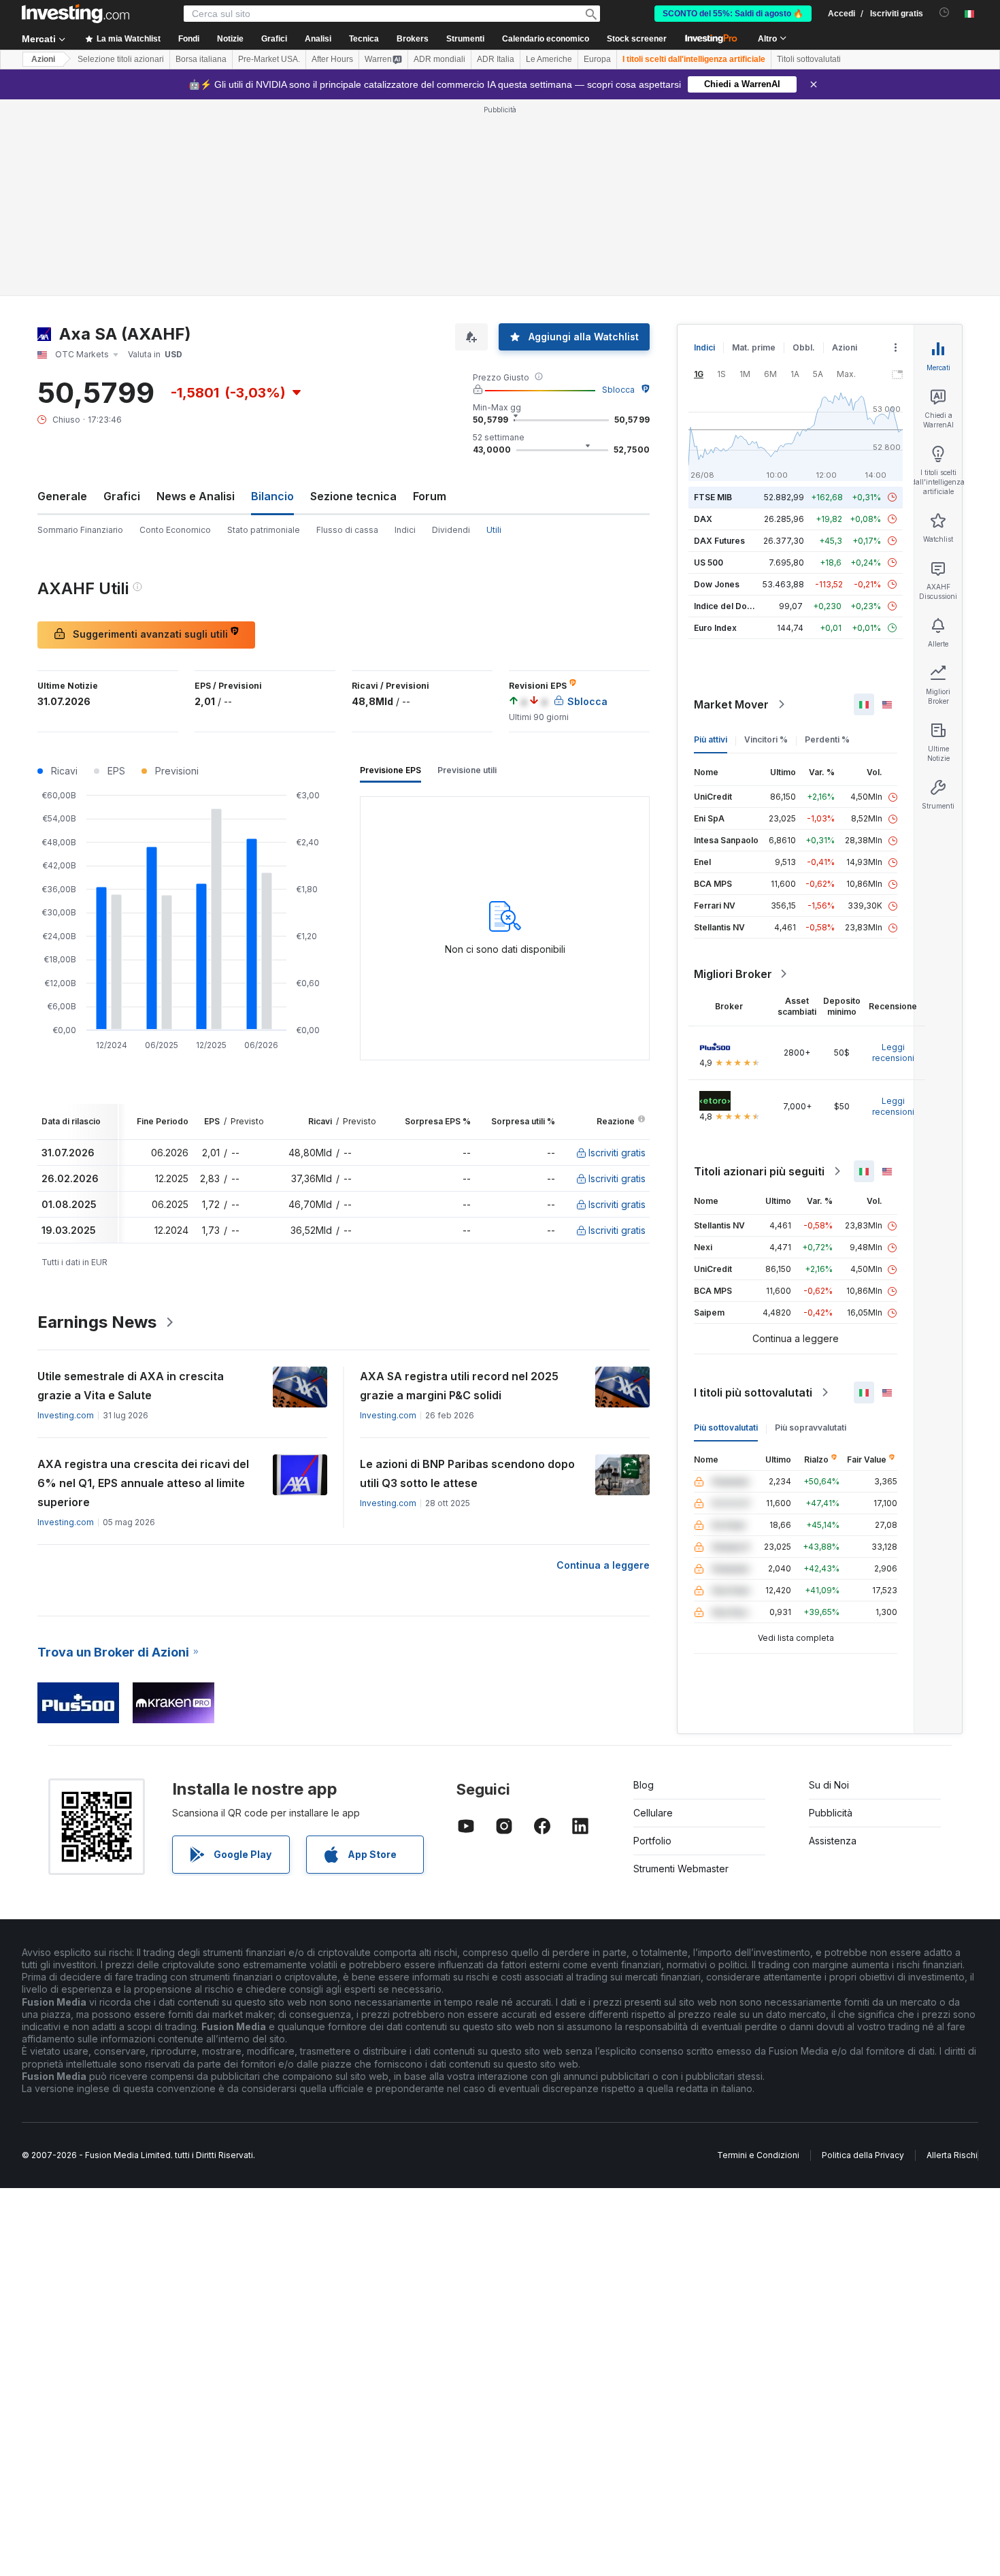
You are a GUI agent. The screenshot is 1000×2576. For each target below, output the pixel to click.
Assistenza (833, 1841)
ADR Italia (496, 59)
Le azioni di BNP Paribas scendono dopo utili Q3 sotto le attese (467, 1473)
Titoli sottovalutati (809, 59)
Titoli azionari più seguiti (759, 1171)
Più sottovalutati (726, 1428)
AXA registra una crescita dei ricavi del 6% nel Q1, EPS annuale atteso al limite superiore (143, 1483)
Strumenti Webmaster (681, 1869)
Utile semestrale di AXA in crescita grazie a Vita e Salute (131, 1386)
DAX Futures (719, 541)
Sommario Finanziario (80, 530)
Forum (430, 496)
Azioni (43, 59)
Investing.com (66, 1415)
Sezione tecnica (353, 496)
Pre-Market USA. (269, 59)
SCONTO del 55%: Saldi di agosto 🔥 (733, 14)
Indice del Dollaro (729, 606)
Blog (644, 1785)
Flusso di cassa (347, 530)
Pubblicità (831, 1813)
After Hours (332, 59)
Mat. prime (754, 347)
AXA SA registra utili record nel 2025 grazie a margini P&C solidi (459, 1386)
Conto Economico (175, 530)
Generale (62, 496)
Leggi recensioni (893, 1053)
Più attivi (711, 739)
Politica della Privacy (863, 2155)
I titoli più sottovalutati (753, 1392)
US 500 (709, 563)
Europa (597, 59)
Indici (405, 530)
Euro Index (715, 628)
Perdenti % (827, 739)
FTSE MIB (713, 497)
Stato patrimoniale (264, 530)
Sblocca (618, 390)
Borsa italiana (201, 59)
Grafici (122, 496)
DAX (703, 519)
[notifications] (945, 13)
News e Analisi (196, 496)
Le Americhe (549, 59)
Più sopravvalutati (811, 1428)
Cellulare (653, 1813)
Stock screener (637, 39)
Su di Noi (829, 1785)
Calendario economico (546, 39)
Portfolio (652, 1841)
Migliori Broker (733, 974)
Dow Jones (717, 584)
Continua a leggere (603, 1565)
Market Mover (731, 704)
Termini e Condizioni (758, 2155)
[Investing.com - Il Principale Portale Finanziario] (76, 14)
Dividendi (451, 530)
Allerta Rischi (952, 2155)
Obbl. (804, 347)
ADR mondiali (439, 59)
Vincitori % (766, 739)
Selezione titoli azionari (121, 59)
